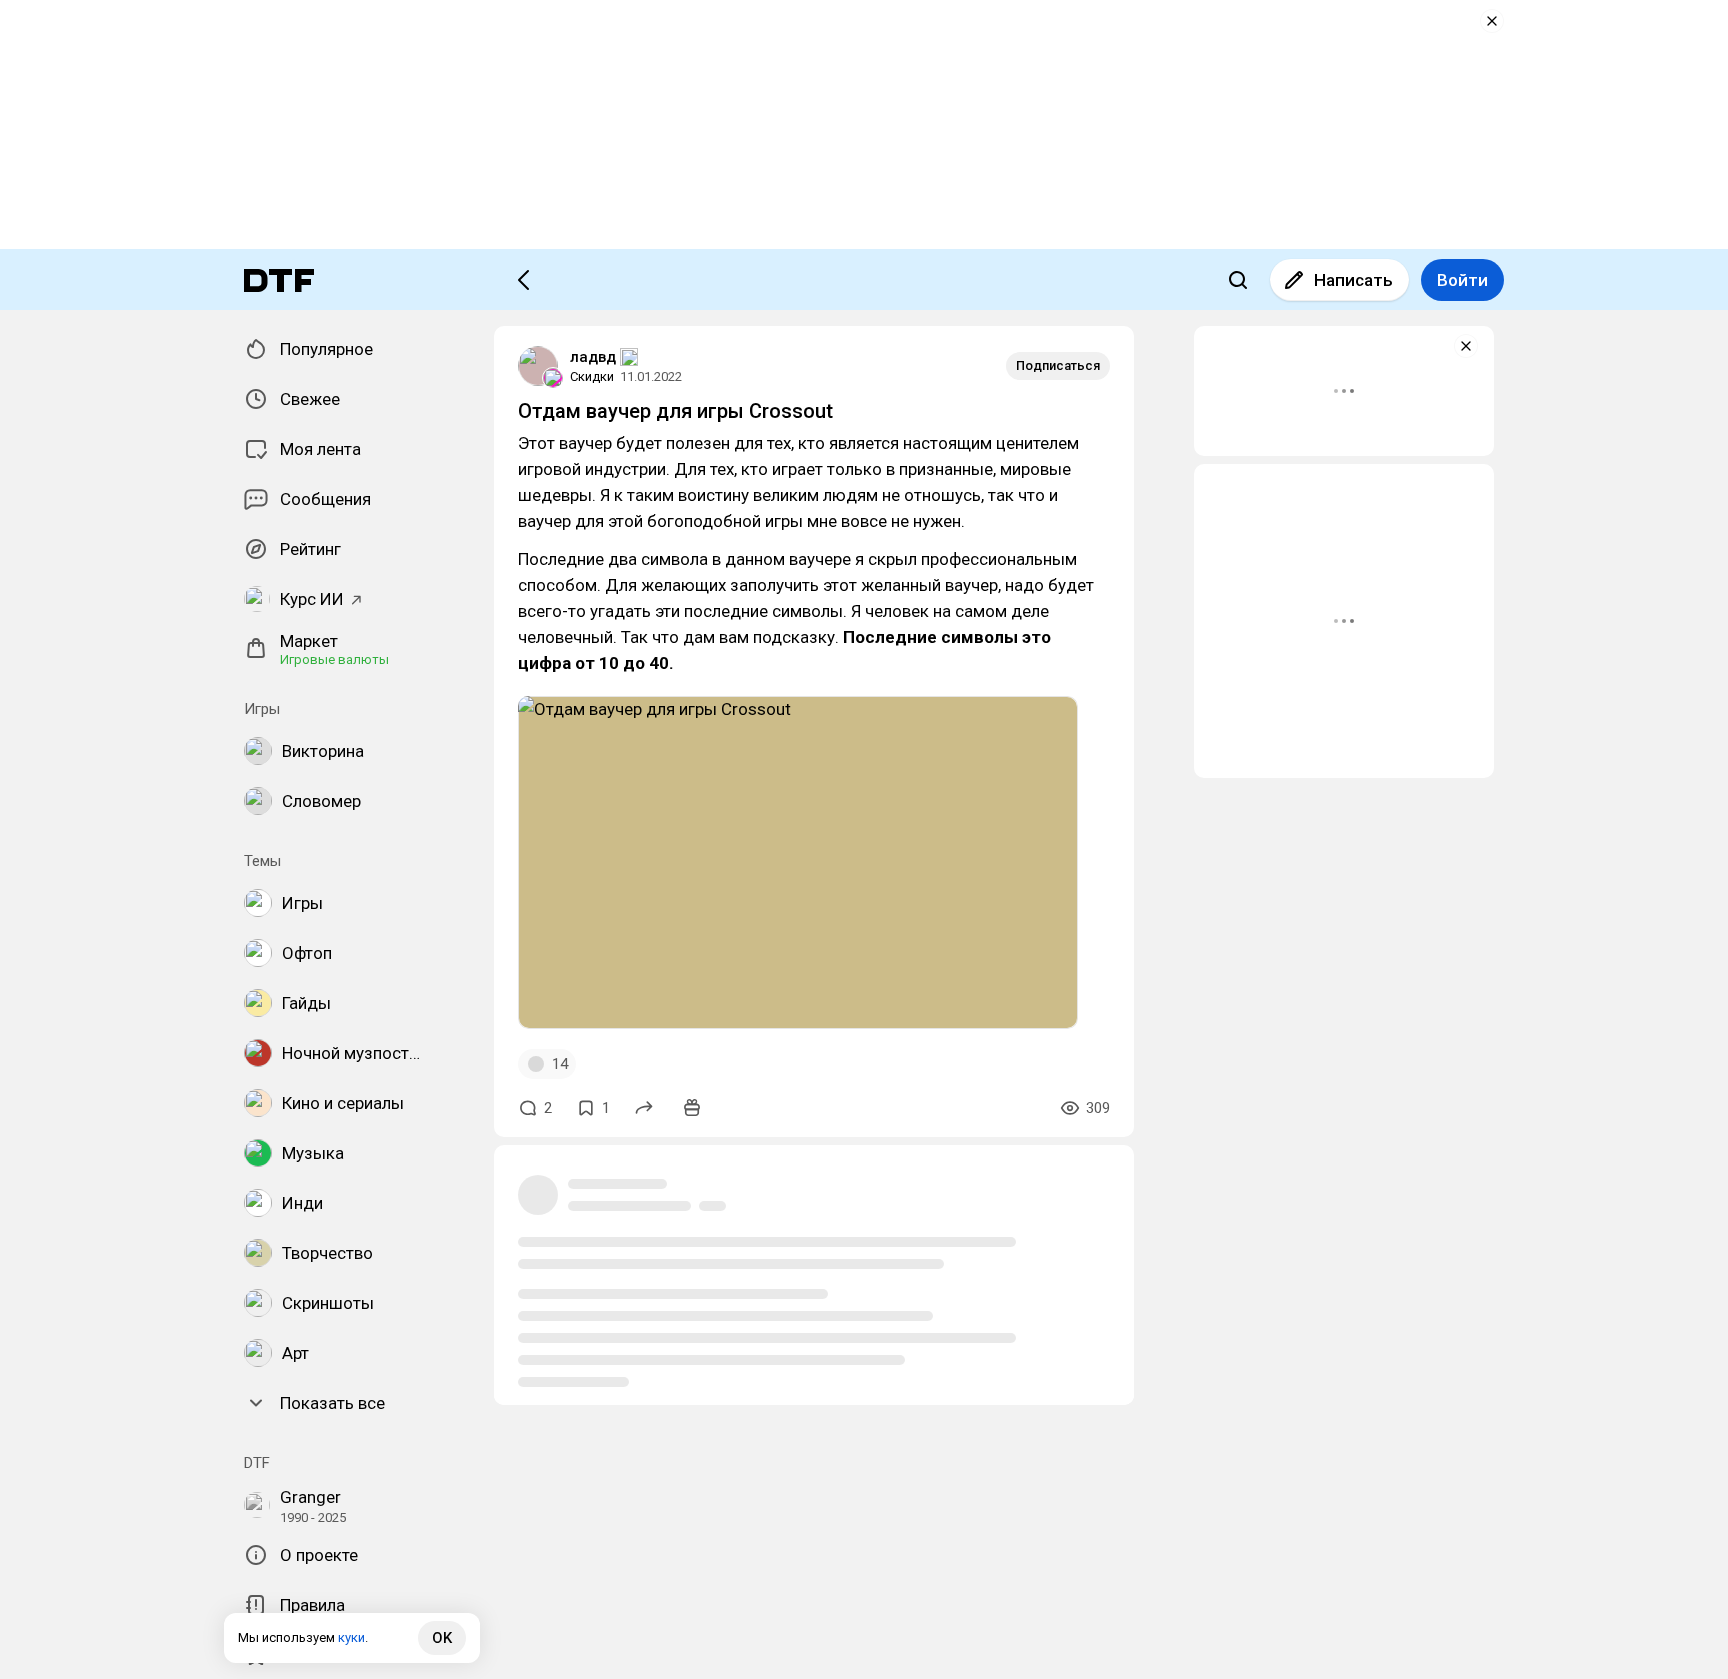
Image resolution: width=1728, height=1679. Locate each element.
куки (351, 1637)
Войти (1462, 280)
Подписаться (1058, 365)
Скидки (592, 376)
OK (442, 1638)
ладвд (593, 357)
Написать (1353, 280)
